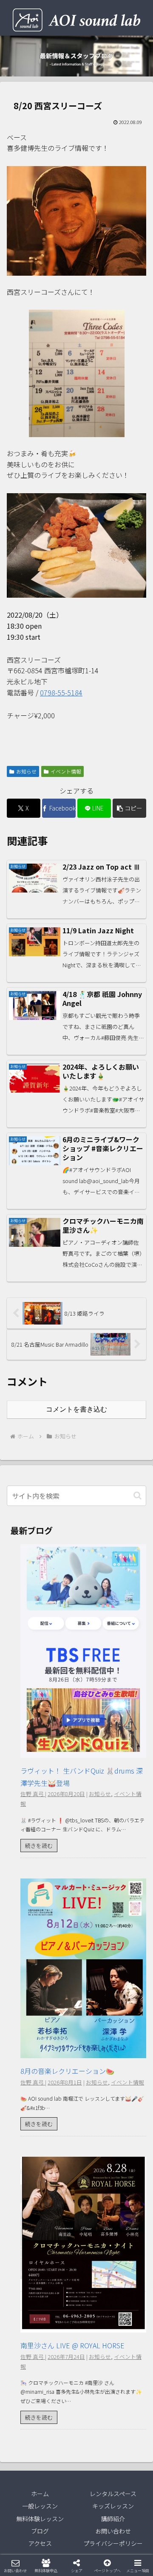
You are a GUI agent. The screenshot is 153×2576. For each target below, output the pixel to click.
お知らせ (26, 771)
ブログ (40, 2531)
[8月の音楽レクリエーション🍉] (83, 2052)
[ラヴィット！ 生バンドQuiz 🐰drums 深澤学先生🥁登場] (83, 1751)
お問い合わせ (113, 2531)
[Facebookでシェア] (25, 2287)
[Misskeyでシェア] (127, 2264)
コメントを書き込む (76, 1409)
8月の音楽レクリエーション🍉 (67, 2071)
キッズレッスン (113, 2506)
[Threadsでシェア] (59, 2287)
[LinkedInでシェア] (76, 2311)
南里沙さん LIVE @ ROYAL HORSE (72, 2345)
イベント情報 (66, 771)
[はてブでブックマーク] (93, 2287)
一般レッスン (40, 2506)
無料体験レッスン (40, 2519)
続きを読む (39, 1846)
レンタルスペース (113, 2494)
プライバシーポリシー (113, 2543)
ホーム (40, 2494)
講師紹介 (113, 2519)
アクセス (40, 2543)
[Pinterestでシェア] (42, 2311)
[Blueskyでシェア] (93, 2264)
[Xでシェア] (25, 2264)
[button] (129, 808)
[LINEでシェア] (127, 2287)
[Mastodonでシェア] (59, 2264)
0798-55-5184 (61, 692)
